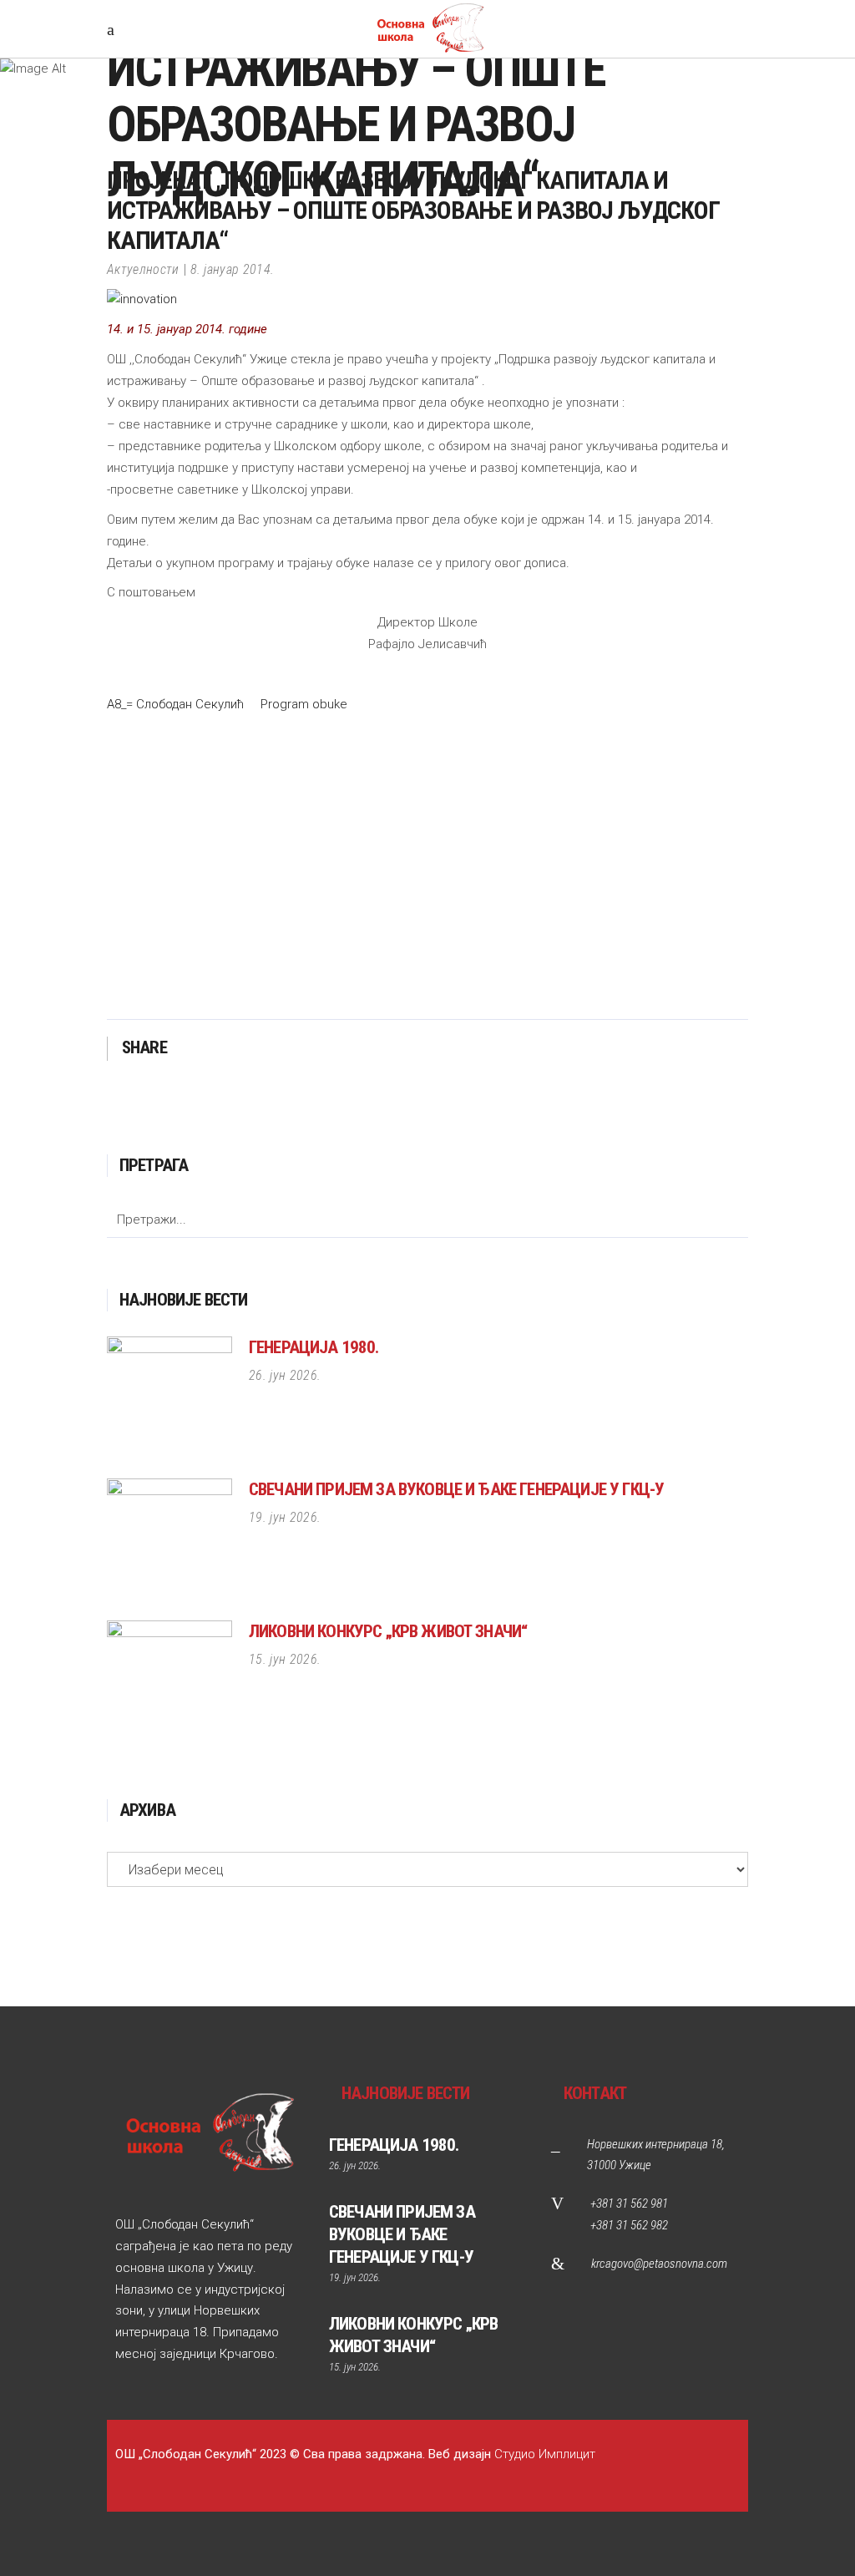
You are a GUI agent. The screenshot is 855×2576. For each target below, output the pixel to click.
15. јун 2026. (285, 1659)
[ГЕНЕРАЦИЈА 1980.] (169, 1399)
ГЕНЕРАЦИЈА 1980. (314, 1347)
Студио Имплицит (545, 2454)
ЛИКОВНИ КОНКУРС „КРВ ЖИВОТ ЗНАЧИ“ (388, 1631)
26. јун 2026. (285, 1375)
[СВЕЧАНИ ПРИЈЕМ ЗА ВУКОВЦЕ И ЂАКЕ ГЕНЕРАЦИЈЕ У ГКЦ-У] (169, 1541)
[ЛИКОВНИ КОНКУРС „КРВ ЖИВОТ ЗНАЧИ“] (169, 1683)
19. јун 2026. (285, 1517)
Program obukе (304, 704)
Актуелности (143, 269)
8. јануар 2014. (233, 269)
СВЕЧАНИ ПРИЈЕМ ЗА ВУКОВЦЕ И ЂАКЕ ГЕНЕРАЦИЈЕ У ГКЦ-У (456, 1489)
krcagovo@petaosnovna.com (659, 2264)
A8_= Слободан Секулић (175, 704)
